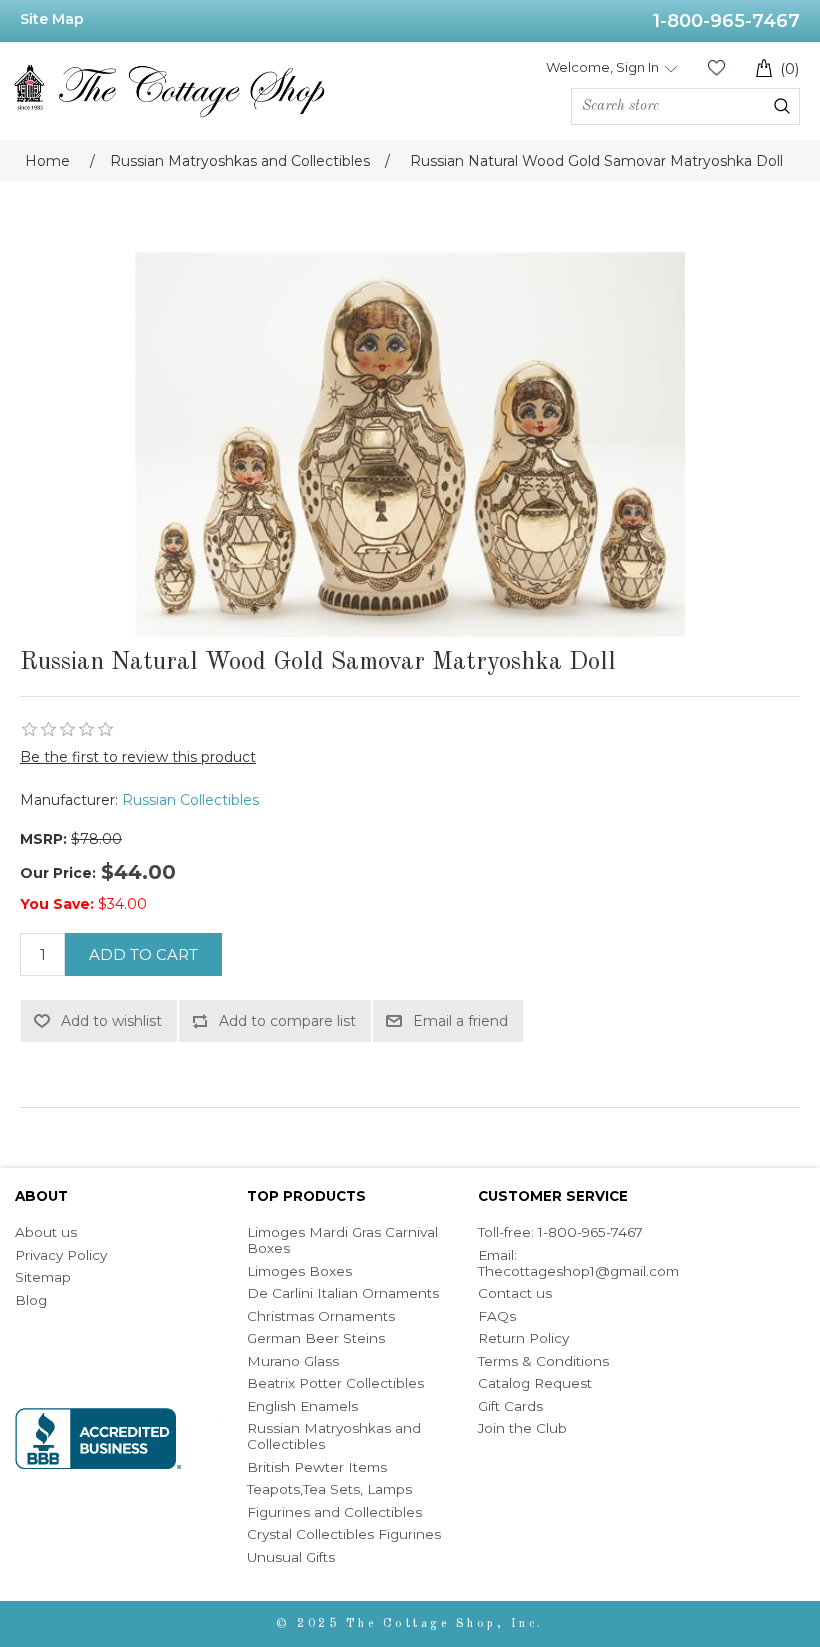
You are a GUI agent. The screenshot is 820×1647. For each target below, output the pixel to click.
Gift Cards (510, 1406)
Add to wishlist (111, 1021)
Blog (31, 1300)
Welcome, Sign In (602, 67)
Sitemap (43, 1277)
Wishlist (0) (716, 67)
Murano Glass (293, 1361)
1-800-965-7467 (726, 21)
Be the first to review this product (138, 757)
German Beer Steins (316, 1338)
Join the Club (522, 1428)
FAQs (497, 1316)
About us (46, 1232)
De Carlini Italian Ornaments (343, 1293)
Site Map (52, 19)
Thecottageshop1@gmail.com (578, 1271)
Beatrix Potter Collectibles (335, 1383)
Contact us (515, 1293)
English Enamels (302, 1406)
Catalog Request (535, 1383)
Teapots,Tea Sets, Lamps (329, 1489)
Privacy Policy (61, 1255)
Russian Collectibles (190, 800)
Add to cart (143, 954)
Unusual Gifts (291, 1557)
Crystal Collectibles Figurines (344, 1534)
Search (782, 106)
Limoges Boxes (299, 1271)
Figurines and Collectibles (334, 1512)
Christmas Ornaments (321, 1316)
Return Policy (523, 1338)
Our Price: (58, 873)
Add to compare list (287, 1021)
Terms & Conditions (543, 1361)
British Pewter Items (317, 1467)
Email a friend (460, 1021)
